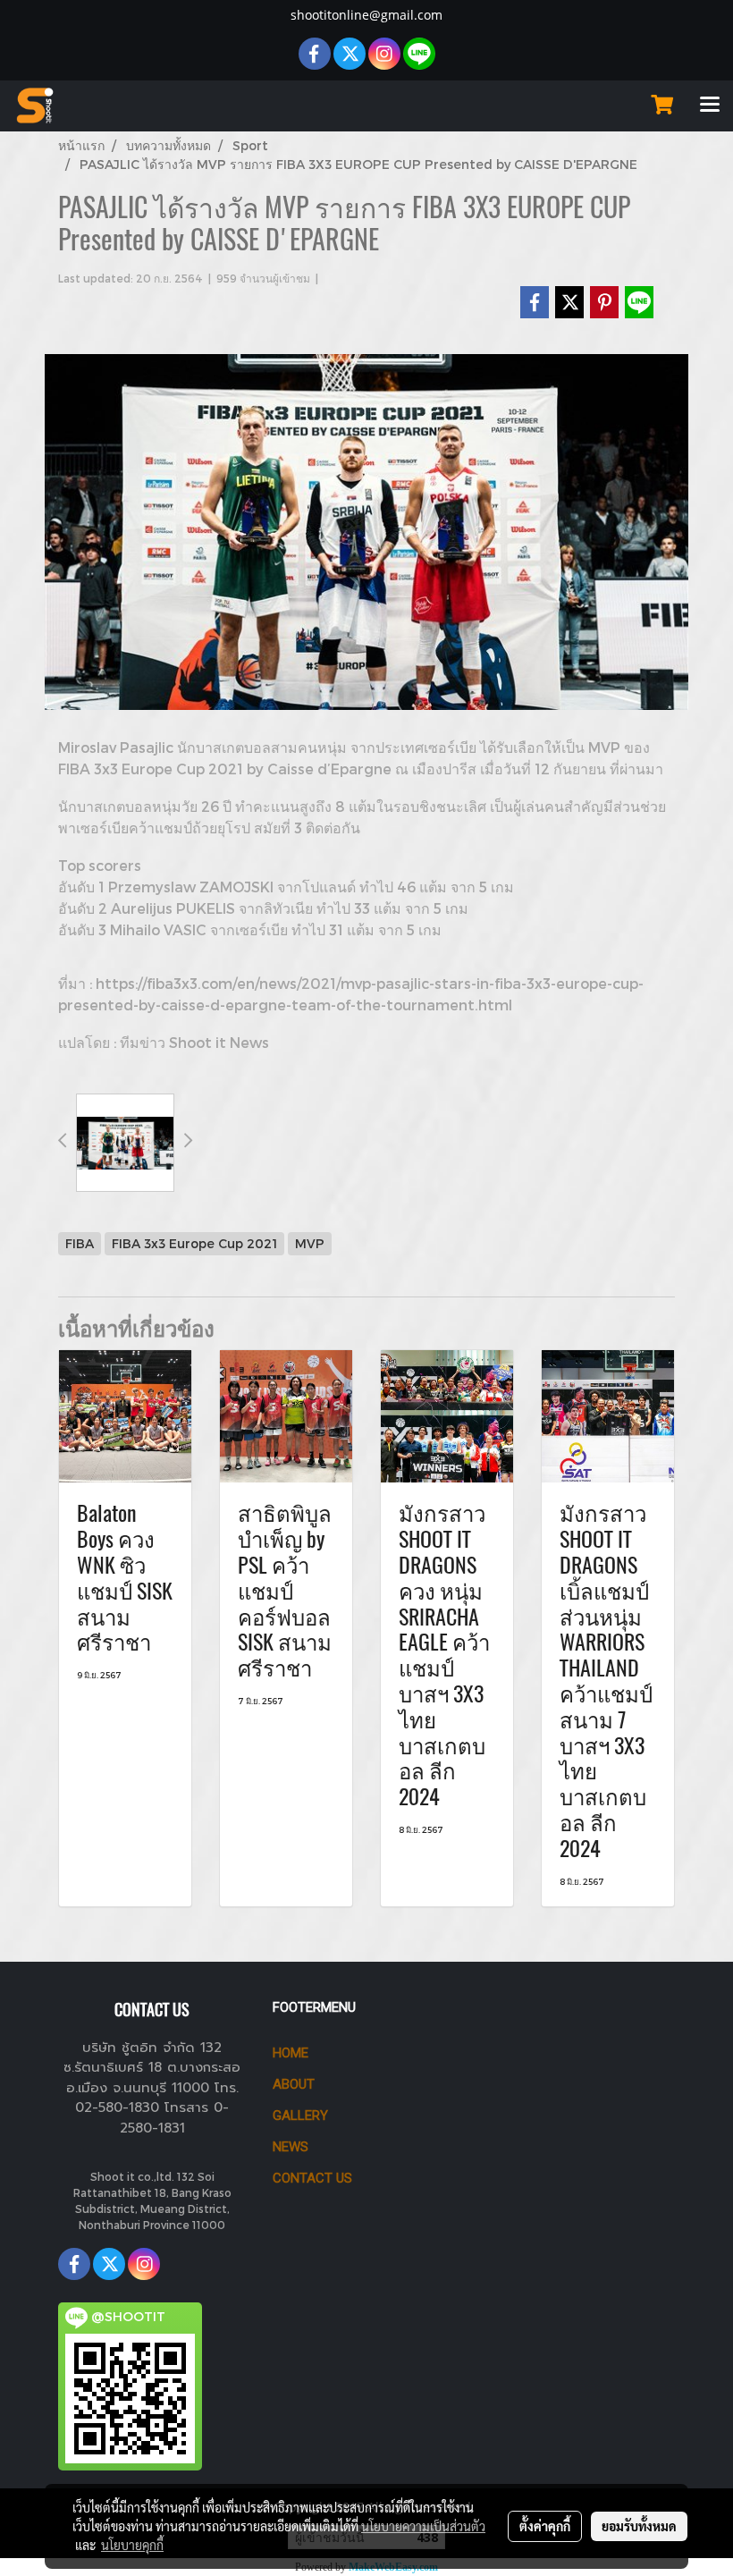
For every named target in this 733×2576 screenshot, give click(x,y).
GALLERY (300, 2116)
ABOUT (294, 2084)
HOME (291, 2053)
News (291, 2147)
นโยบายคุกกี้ (132, 2545)
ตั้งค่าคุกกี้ (545, 2526)
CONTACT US (312, 2178)
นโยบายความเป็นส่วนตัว (423, 2526)
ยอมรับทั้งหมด (639, 2526)
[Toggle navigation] (710, 106)
